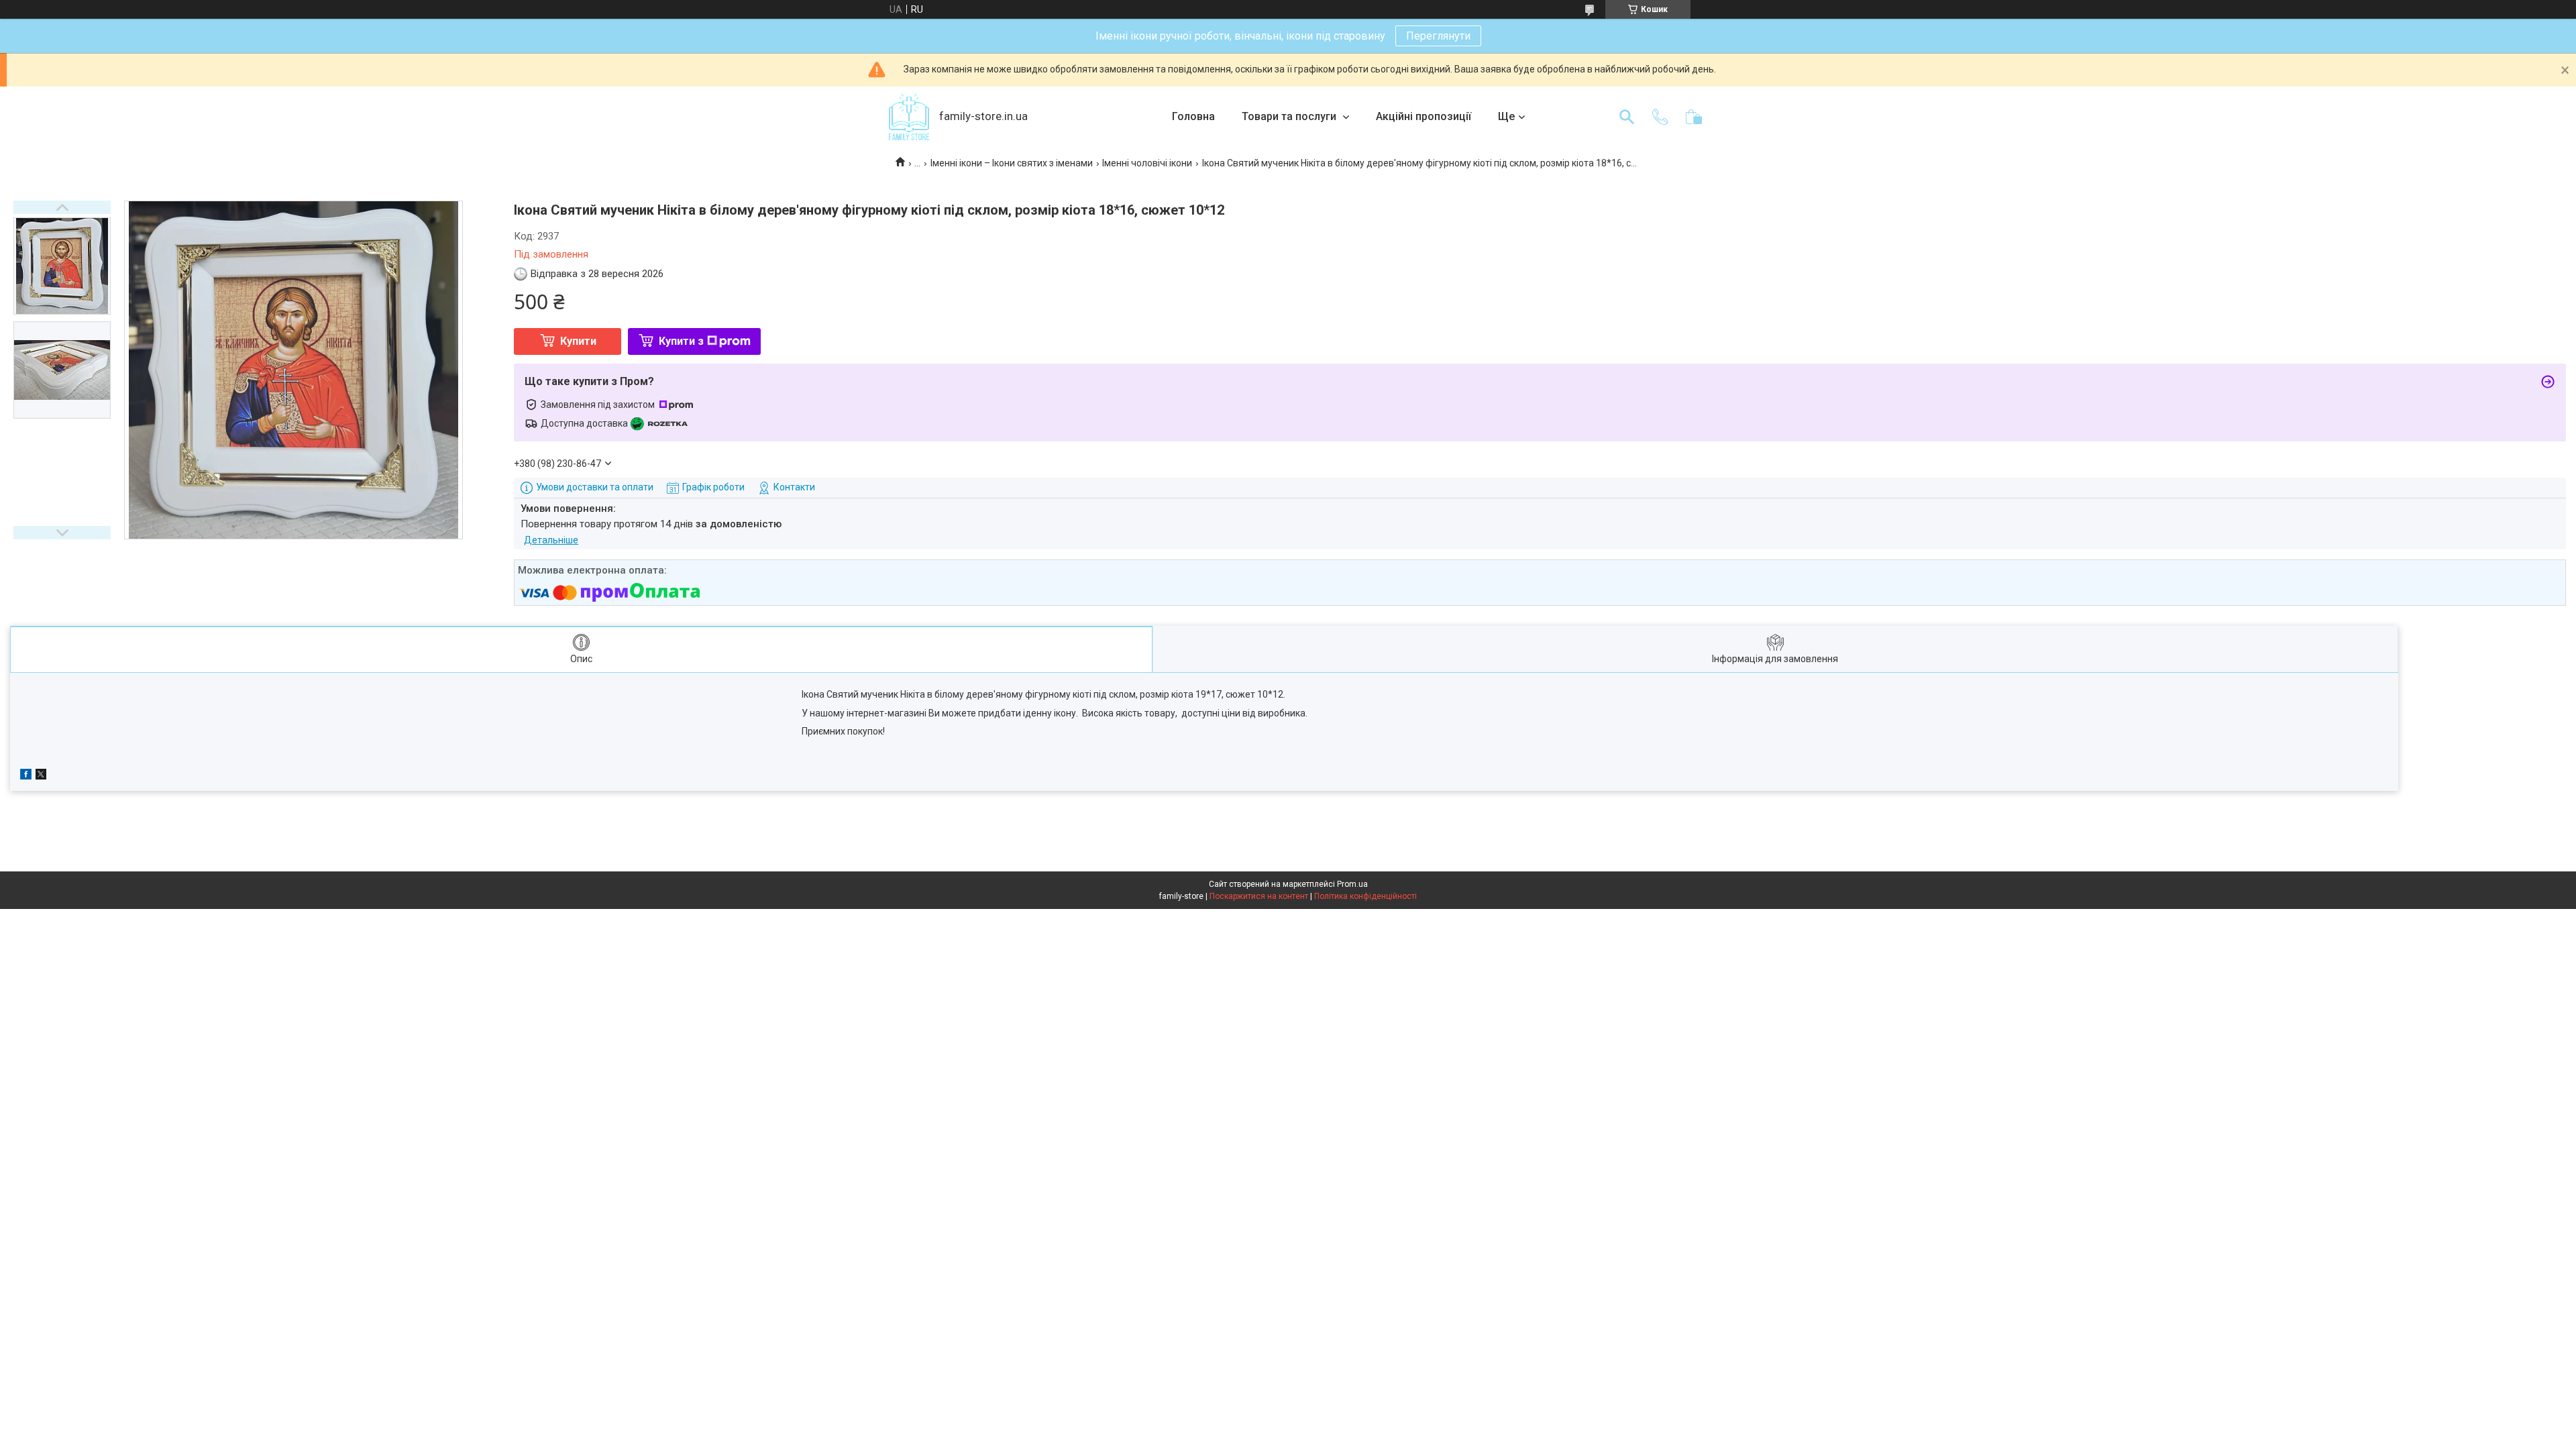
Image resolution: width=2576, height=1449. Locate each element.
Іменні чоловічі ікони (1147, 163)
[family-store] (909, 117)
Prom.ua (1352, 884)
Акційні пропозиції (1424, 116)
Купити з (681, 341)
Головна (1193, 116)
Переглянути (1438, 36)
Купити (578, 341)
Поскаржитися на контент (1259, 896)
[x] (41, 776)
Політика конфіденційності (1365, 896)
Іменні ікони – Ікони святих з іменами (1012, 163)
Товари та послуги (1290, 116)
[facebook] (26, 776)
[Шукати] (1627, 117)
